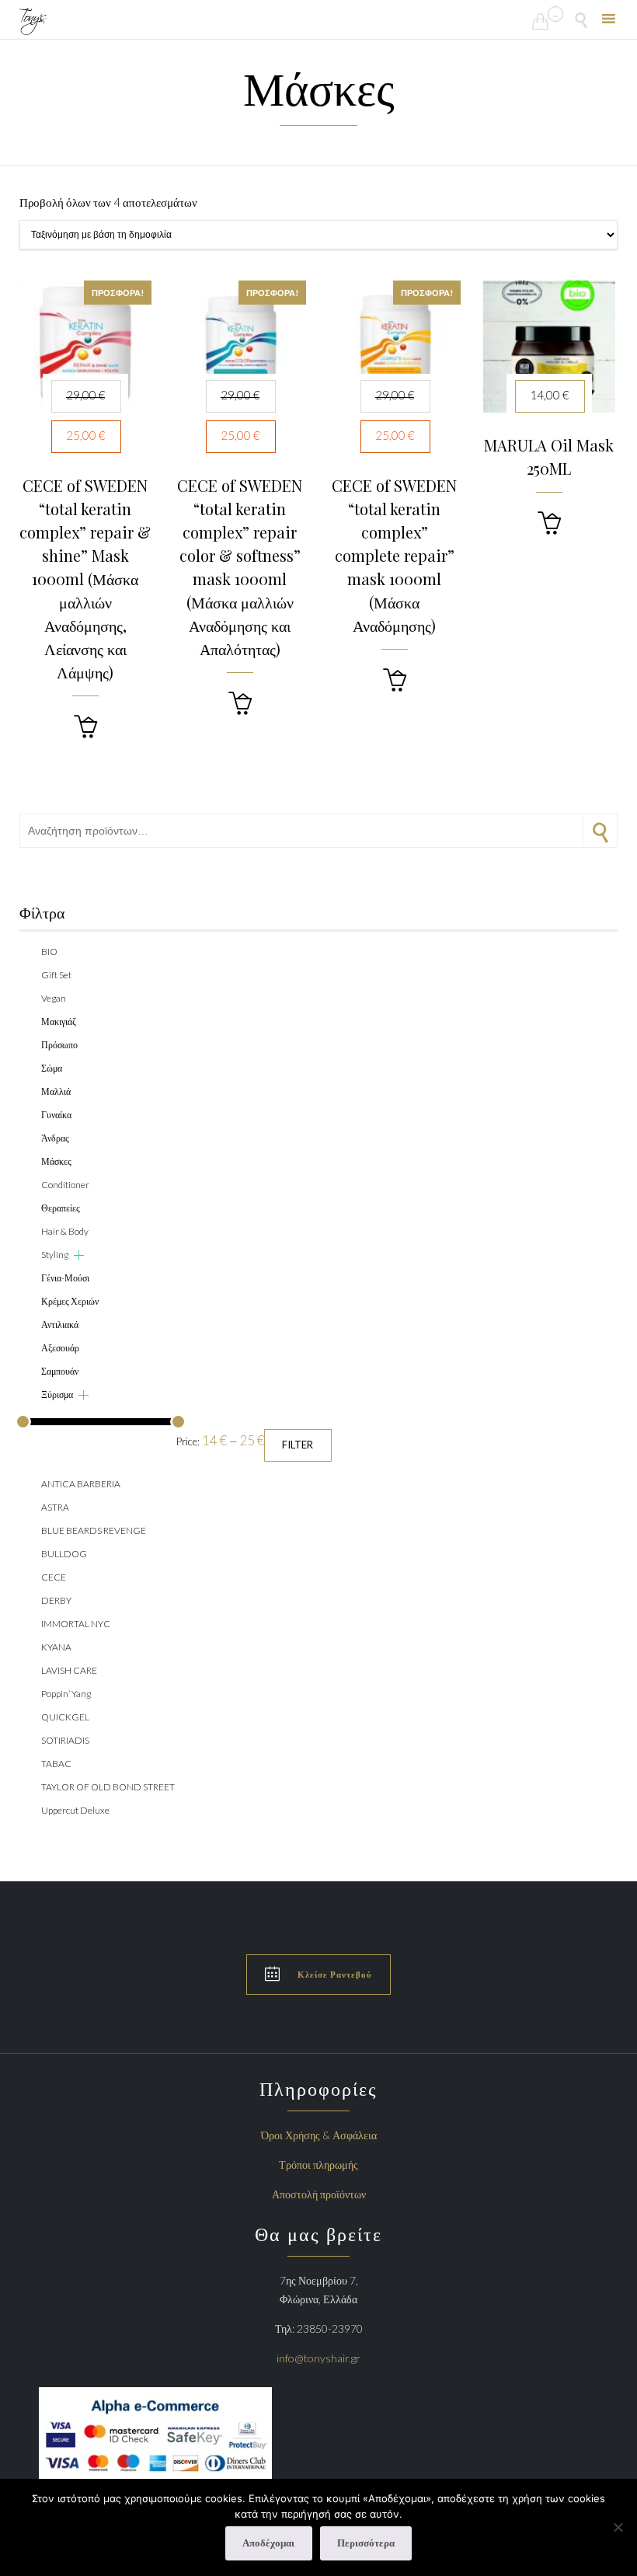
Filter (298, 1445)
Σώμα (52, 1068)
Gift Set (56, 975)
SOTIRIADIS (65, 1740)
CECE (54, 1577)
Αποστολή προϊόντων (319, 2194)
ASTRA (55, 1507)
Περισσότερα (366, 2543)
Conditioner (65, 1185)
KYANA (56, 1647)
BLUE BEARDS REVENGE (94, 1530)
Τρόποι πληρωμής (318, 2165)
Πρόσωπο (59, 1045)
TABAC (56, 1764)
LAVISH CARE (69, 1670)
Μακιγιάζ (59, 1021)
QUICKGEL (65, 1717)
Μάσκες (56, 1161)
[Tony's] (33, 21)
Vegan (54, 998)
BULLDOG (64, 1554)
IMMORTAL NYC (76, 1624)
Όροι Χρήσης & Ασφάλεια (319, 2135)
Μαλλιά (56, 1091)
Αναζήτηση (600, 831)
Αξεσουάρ (60, 1348)
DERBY (56, 1600)
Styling (55, 1255)
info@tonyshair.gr (318, 2358)
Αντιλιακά (60, 1325)
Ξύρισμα (57, 1394)
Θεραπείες (61, 1208)
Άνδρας (55, 1138)
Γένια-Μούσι (65, 1278)
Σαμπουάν (60, 1371)
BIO (49, 952)
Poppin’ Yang (66, 1694)
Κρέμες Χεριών (70, 1301)
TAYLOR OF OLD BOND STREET (108, 1787)
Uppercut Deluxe (75, 1810)
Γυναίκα (56, 1115)
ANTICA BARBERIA (81, 1484)
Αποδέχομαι (268, 2543)
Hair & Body (65, 1231)
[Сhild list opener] (79, 1255)
